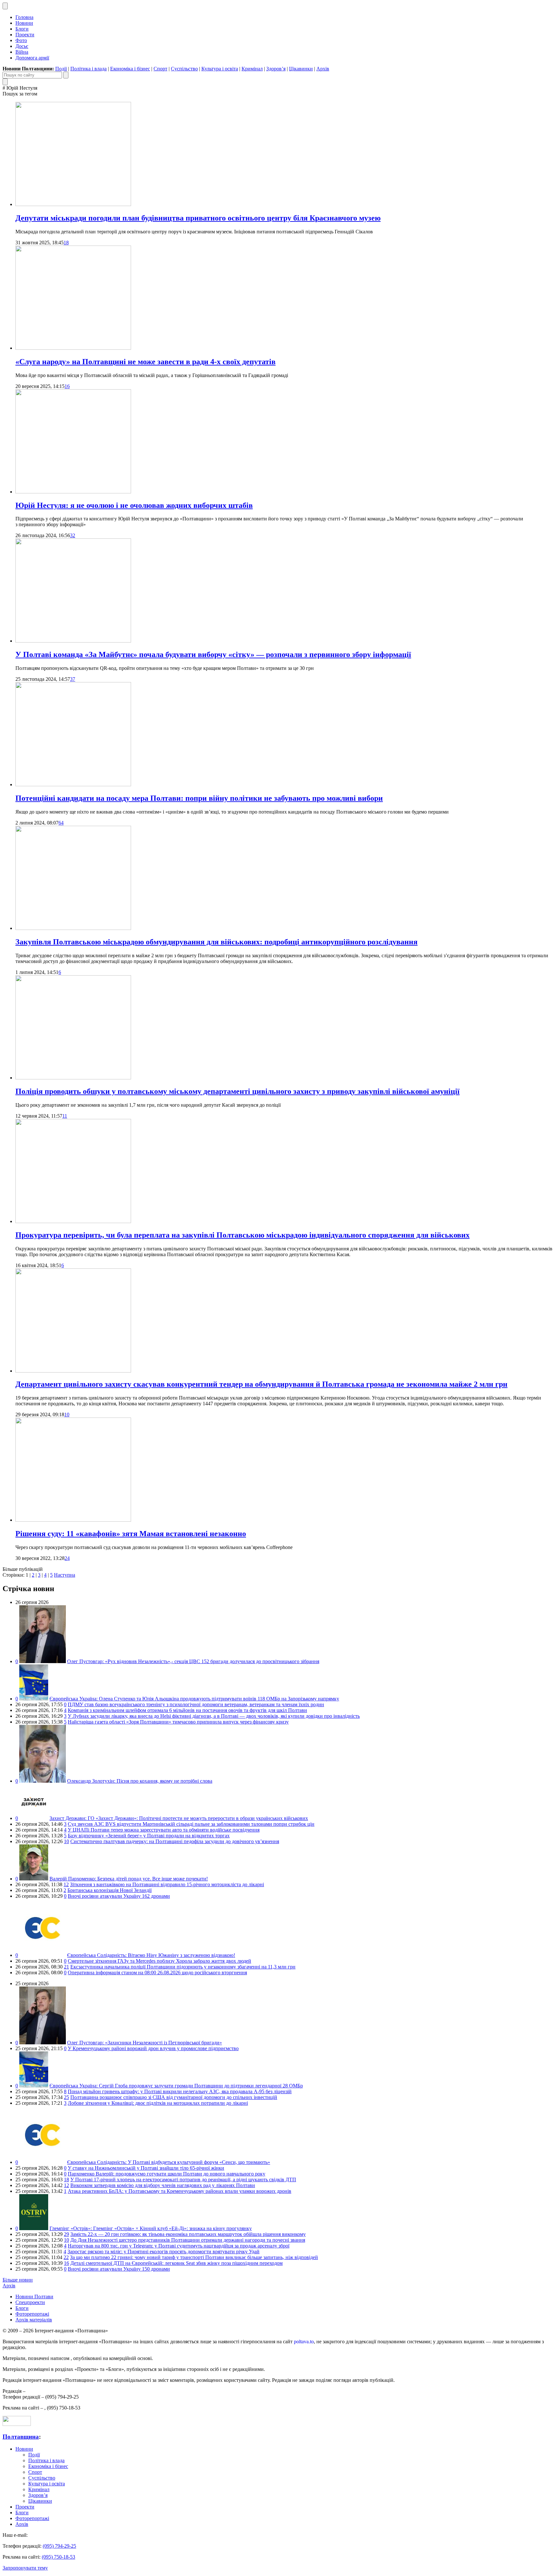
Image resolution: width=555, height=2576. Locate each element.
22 (66, 2257)
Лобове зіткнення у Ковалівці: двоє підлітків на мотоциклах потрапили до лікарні (158, 2103)
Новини (24, 23)
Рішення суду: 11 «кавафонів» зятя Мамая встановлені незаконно (131, 1534)
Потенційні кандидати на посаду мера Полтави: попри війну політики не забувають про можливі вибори (199, 798)
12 (66, 1884)
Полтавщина (21, 2437)
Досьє (22, 46)
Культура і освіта (220, 69)
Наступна (65, 1575)
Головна (24, 17)
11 (65, 1116)
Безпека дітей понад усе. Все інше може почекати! (129, 1879)
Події (61, 69)
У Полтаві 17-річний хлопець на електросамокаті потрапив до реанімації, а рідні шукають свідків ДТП (183, 2180)
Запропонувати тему (25, 2568)
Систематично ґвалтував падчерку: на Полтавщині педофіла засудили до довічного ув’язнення (175, 1841)
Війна (22, 52)
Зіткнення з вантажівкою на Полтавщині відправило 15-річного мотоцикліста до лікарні (167, 1884)
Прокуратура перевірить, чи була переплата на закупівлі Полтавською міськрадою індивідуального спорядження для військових (242, 1235)
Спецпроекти (30, 2302)
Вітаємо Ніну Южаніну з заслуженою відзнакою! (151, 1955)
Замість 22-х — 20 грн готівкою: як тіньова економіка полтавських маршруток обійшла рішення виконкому (188, 2234)
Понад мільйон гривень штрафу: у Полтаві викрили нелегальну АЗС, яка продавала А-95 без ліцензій (180, 2091)
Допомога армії (32, 58)
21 (66, 1967)
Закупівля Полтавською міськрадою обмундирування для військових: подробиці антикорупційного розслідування (216, 942)
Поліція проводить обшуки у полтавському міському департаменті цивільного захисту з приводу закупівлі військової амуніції (238, 1091)
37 (73, 679)
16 (67, 386)
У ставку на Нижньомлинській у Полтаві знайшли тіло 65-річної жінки (146, 2168)
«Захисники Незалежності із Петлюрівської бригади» (145, 2043)
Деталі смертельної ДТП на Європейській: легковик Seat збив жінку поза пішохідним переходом (176, 2263)
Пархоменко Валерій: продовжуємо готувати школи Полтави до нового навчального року (167, 2174)
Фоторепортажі (32, 2314)
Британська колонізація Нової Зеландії (110, 1890)
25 (66, 2097)
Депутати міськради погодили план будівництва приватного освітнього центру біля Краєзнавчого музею (198, 218)
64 (61, 823)
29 (66, 2234)
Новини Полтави (34, 2297)
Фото (21, 40)
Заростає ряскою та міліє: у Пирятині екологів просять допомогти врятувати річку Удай (163, 2252)
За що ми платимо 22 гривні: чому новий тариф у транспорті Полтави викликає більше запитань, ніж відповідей (194, 2257)
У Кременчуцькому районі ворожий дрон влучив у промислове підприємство (153, 2048)
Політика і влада (88, 69)
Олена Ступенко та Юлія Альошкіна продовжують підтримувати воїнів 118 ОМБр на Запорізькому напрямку (194, 1699)
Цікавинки (301, 69)
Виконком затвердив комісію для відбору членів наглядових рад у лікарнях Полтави (163, 2185)
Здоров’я (276, 69)
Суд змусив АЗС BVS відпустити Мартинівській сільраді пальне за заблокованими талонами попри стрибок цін (191, 1824)
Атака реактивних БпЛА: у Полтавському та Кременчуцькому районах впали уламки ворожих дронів (180, 2191)
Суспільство (184, 69)
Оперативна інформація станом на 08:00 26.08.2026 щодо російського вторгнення (157, 1973)
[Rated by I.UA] (17, 2424)
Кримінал (252, 69)
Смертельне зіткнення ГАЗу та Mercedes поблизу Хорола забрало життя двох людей (159, 1961)
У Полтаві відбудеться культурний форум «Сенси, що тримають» (169, 2162)
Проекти (25, 35)
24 (67, 1558)
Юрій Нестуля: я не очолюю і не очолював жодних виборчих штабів (134, 505)
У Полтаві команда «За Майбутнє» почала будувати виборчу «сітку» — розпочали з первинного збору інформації (213, 654)
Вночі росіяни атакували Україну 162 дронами (119, 1896)
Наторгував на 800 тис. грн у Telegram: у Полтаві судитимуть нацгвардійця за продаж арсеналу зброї (179, 2246)
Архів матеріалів (34, 2320)
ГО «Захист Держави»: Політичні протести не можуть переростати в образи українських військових (179, 1818)
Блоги (22, 29)
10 (67, 1414)
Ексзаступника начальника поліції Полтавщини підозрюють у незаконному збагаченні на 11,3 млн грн (183, 1967)
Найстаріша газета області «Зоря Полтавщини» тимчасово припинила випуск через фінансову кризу (178, 1722)
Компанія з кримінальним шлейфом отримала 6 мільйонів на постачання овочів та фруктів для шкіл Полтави (187, 1710)
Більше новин (18, 2280)
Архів (323, 69)
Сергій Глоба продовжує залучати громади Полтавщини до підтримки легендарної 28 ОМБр (176, 2086)
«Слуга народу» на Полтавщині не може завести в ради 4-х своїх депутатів (145, 362)
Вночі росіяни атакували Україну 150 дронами (119, 2269)
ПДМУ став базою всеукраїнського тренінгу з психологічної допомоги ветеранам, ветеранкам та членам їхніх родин (196, 1704)
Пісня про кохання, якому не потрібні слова (140, 1781)
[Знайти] (66, 75)
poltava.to (304, 2342)
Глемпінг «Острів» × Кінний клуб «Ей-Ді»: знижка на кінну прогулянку (151, 2228)
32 (73, 535)
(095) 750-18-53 (58, 2557)
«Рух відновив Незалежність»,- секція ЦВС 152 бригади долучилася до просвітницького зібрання (193, 1661)
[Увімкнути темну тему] (5, 6)
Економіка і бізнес (130, 69)
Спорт (160, 69)
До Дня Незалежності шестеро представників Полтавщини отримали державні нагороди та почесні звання (188, 2240)
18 (66, 243)
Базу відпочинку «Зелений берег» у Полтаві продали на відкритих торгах (149, 1836)
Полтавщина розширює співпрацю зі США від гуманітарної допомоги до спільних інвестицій (174, 2097)
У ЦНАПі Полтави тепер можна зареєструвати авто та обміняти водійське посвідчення (164, 1830)
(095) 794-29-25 (59, 2546)
